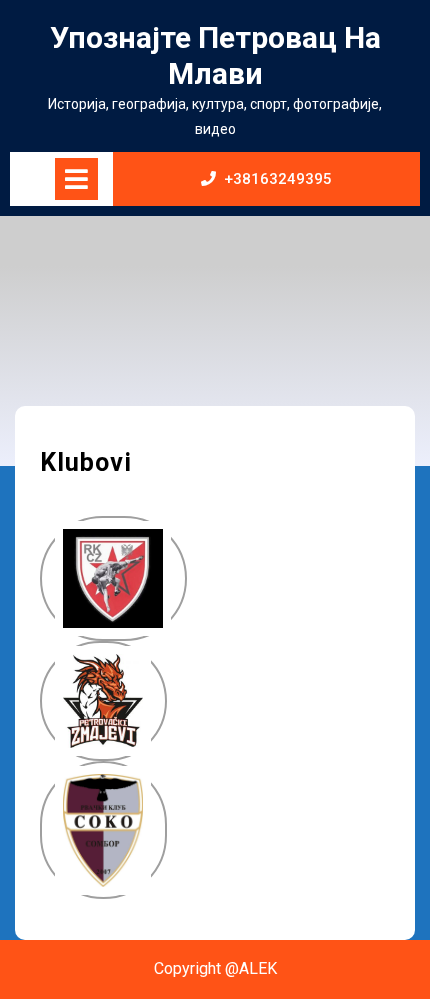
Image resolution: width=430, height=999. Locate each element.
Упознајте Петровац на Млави (215, 55)
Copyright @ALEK (215, 968)
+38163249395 (278, 178)
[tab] (76, 179)
